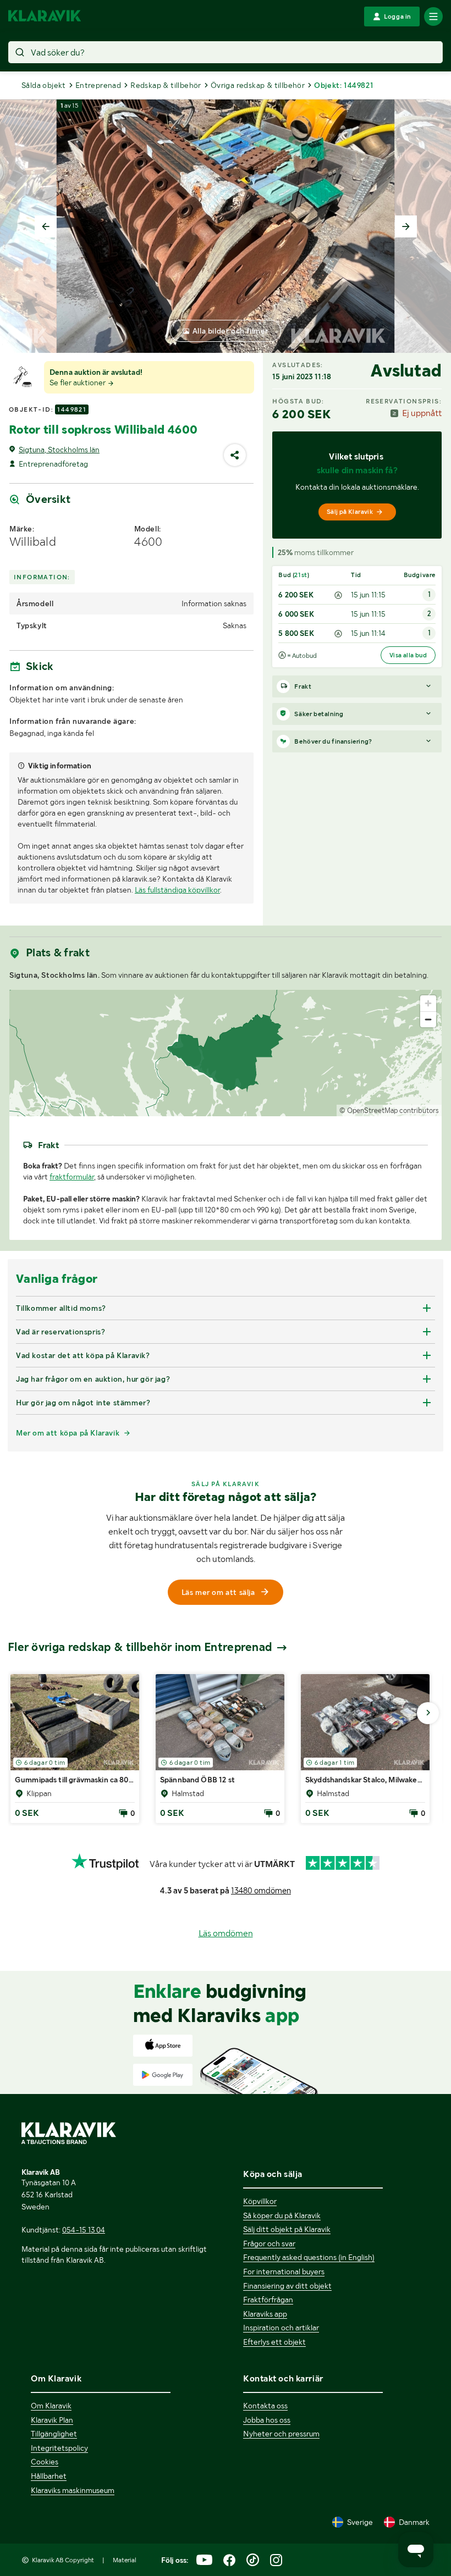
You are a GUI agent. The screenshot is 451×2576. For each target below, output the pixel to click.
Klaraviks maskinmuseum (73, 2490)
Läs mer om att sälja (218, 1592)
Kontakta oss (265, 2406)
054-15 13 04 (84, 2230)
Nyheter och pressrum (281, 2434)
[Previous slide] (46, 226)
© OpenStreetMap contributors (389, 1110)
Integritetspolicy (59, 2448)
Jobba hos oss (267, 2420)
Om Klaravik (51, 2406)
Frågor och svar (269, 2243)
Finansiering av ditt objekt (287, 2286)
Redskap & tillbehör (166, 85)
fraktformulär (72, 1177)
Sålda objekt (44, 85)
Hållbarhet (49, 2476)
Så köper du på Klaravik (282, 2215)
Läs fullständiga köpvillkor (177, 890)
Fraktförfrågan (268, 2300)
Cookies (45, 2462)
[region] (226, 1053)
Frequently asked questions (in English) (309, 2257)
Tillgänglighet (54, 2434)
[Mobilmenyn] (433, 16)
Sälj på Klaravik (350, 512)
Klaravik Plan (52, 2420)
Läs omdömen (226, 1933)
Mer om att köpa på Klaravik (68, 1433)
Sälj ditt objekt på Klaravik (287, 2229)
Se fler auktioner (78, 383)
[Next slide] (406, 226)
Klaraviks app (265, 2314)
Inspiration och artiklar (281, 2328)
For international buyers (284, 2272)
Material (125, 2560)
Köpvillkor (260, 2201)
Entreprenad (98, 85)
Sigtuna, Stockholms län (59, 450)
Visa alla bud (408, 655)
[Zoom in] (428, 1003)
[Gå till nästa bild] (428, 1713)
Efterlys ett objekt (274, 2342)
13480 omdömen (261, 1891)
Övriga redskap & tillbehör (258, 85)
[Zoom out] (428, 1019)
